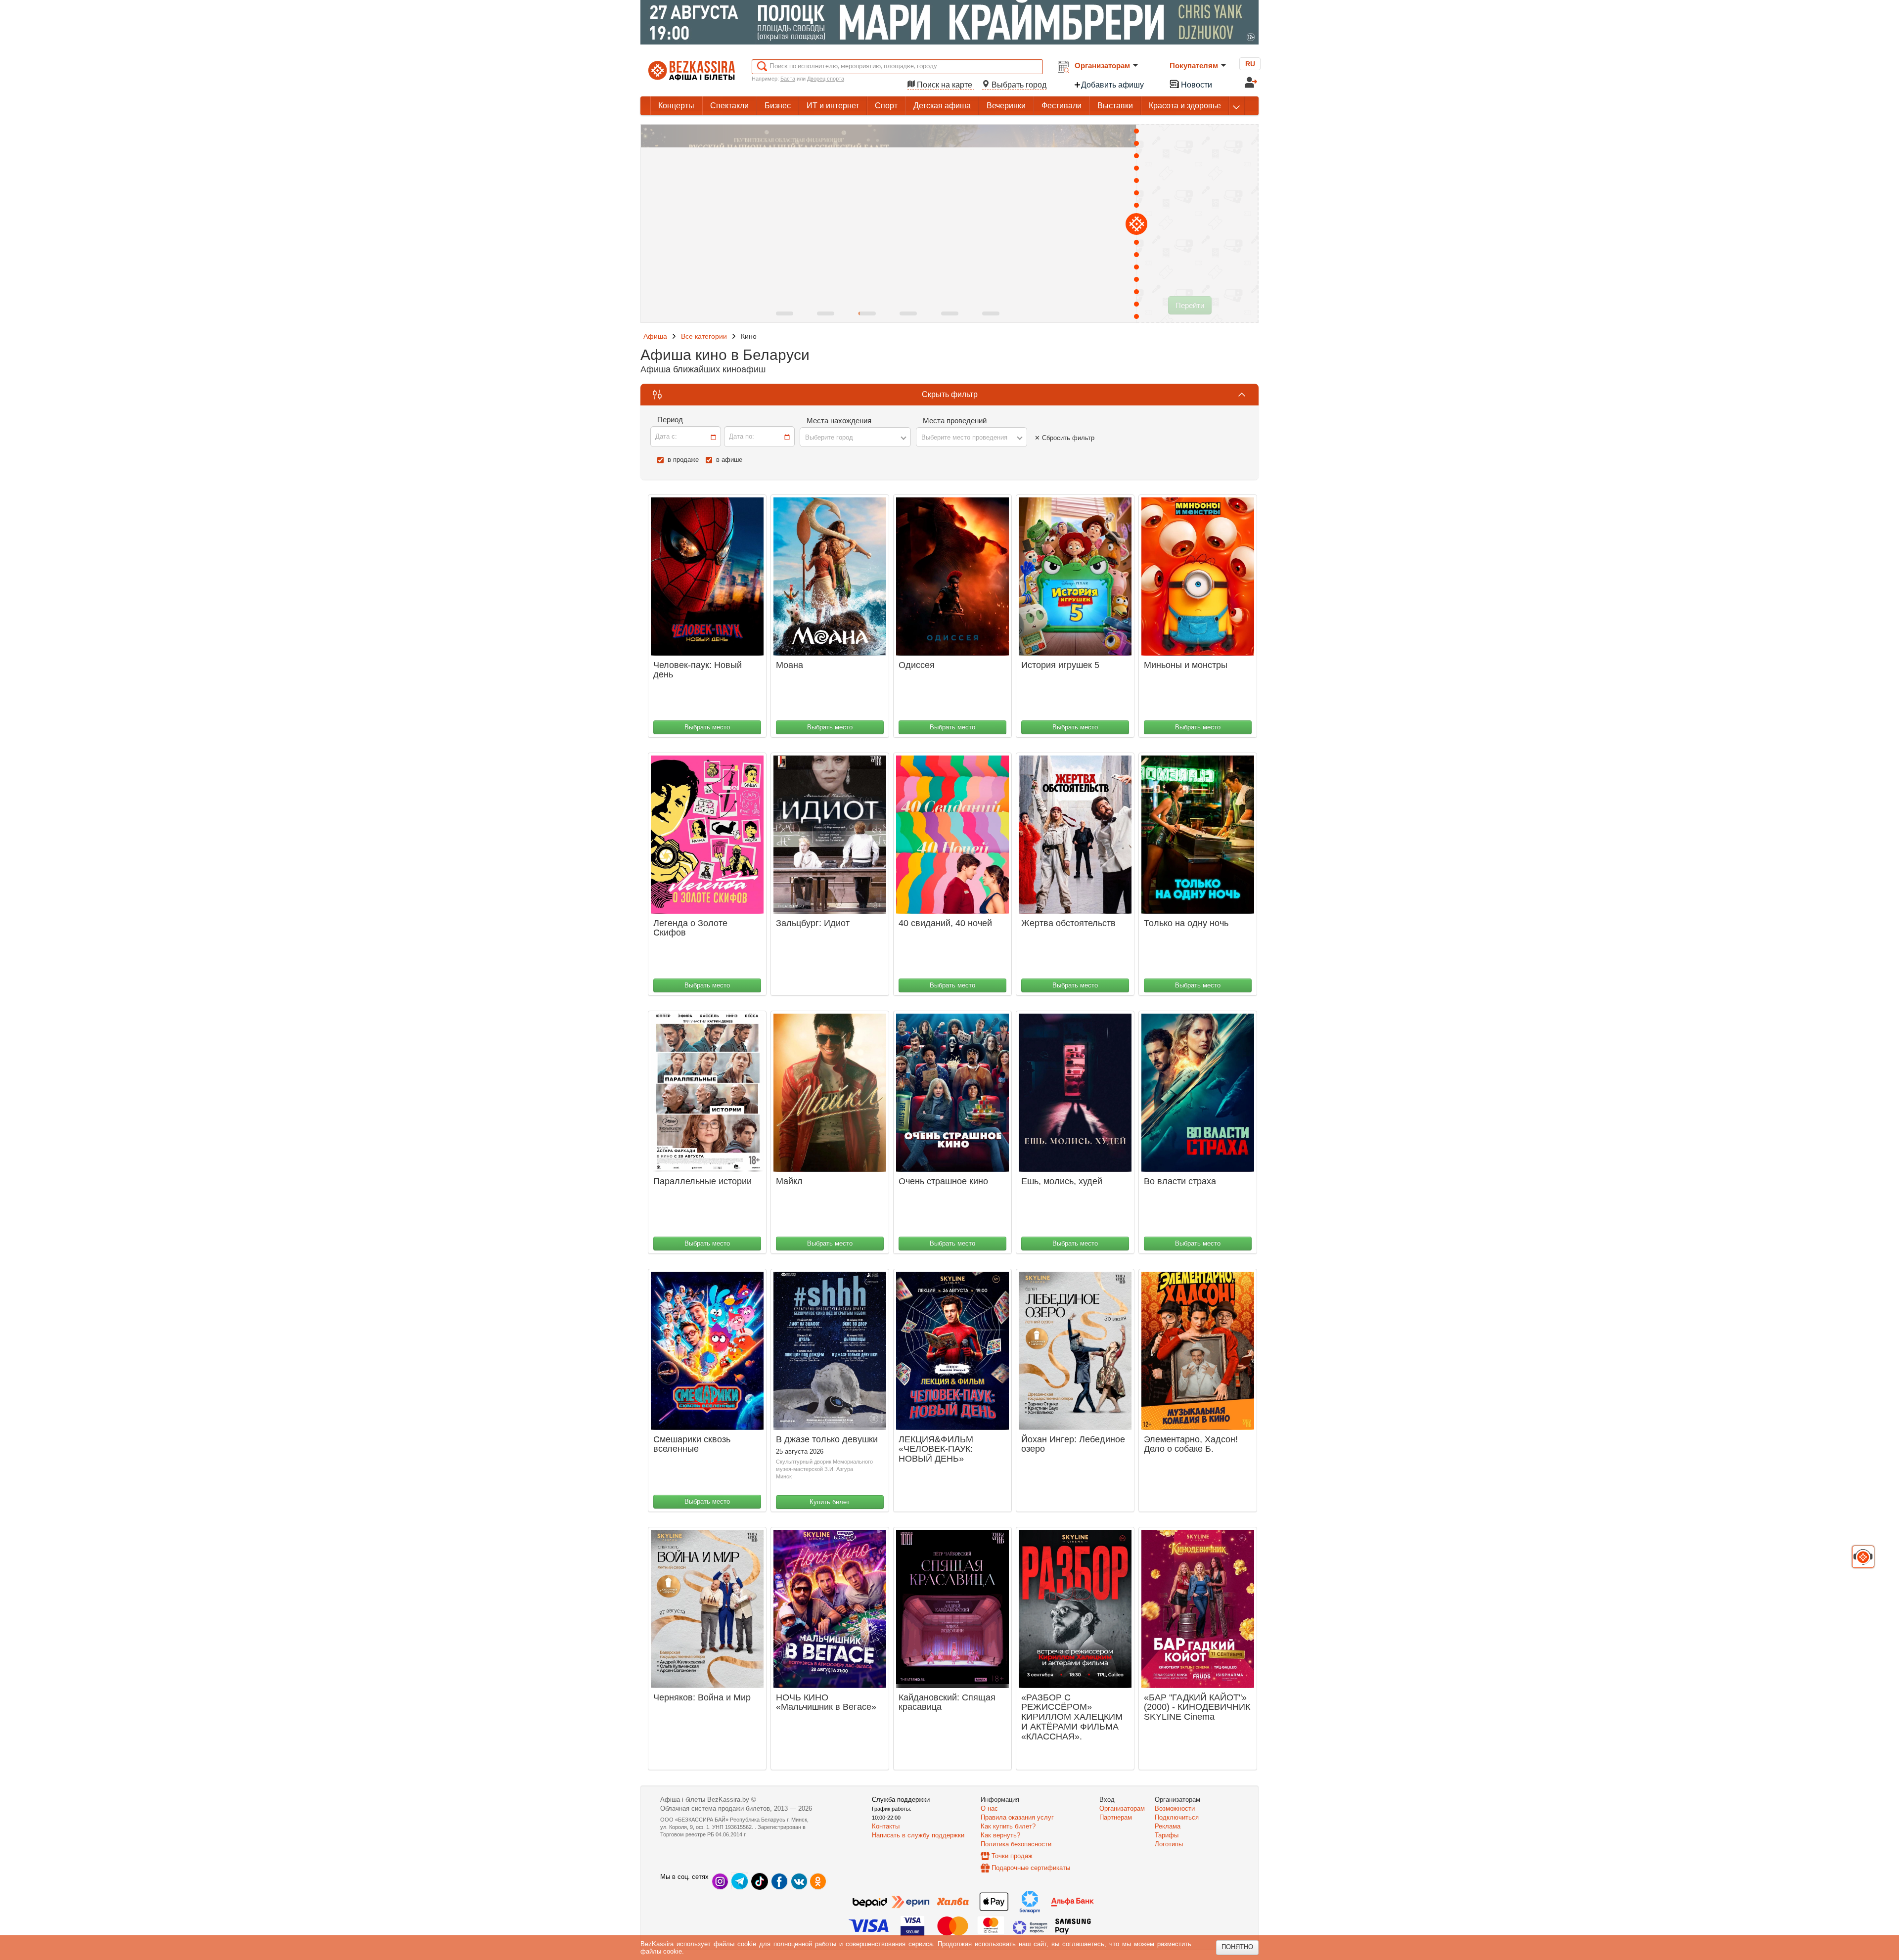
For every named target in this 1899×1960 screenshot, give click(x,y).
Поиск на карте (945, 85)
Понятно (1237, 1947)
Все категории (704, 336)
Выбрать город (1018, 85)
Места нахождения (839, 421)
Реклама (1168, 1826)
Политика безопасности (1016, 1844)
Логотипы (1169, 1844)
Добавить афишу (1112, 85)
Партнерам (1116, 1817)
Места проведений (955, 421)
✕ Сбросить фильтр (1064, 438)
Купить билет (830, 1502)
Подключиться (1177, 1817)
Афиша (655, 336)
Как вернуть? (1000, 1835)
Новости (1196, 85)
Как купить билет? (1008, 1826)
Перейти (1190, 305)
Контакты (886, 1826)
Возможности (1175, 1808)
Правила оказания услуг (1017, 1817)
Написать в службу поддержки (918, 1835)
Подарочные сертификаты (1031, 1868)
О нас (989, 1808)
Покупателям (1194, 66)
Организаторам (1102, 66)
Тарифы (1167, 1835)
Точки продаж (1012, 1856)
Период (670, 420)
